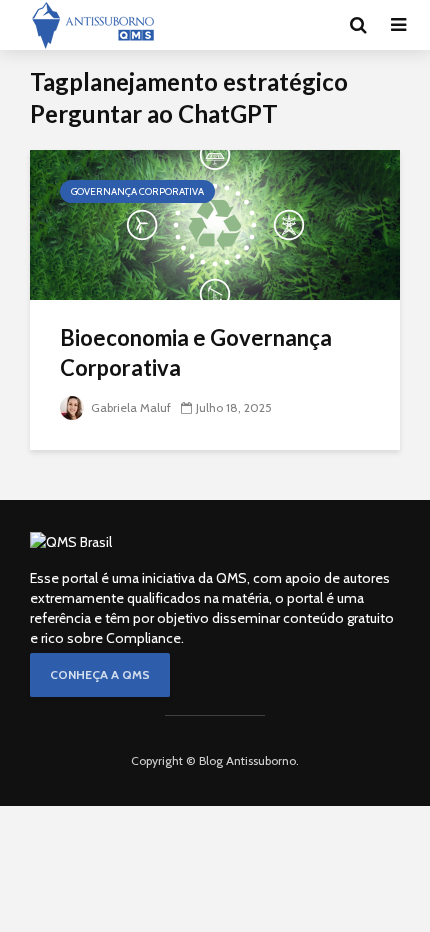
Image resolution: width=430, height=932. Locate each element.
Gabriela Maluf (129, 407)
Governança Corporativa (137, 191)
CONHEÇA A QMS (100, 674)
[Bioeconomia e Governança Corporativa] (215, 223)
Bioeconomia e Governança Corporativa (196, 352)
